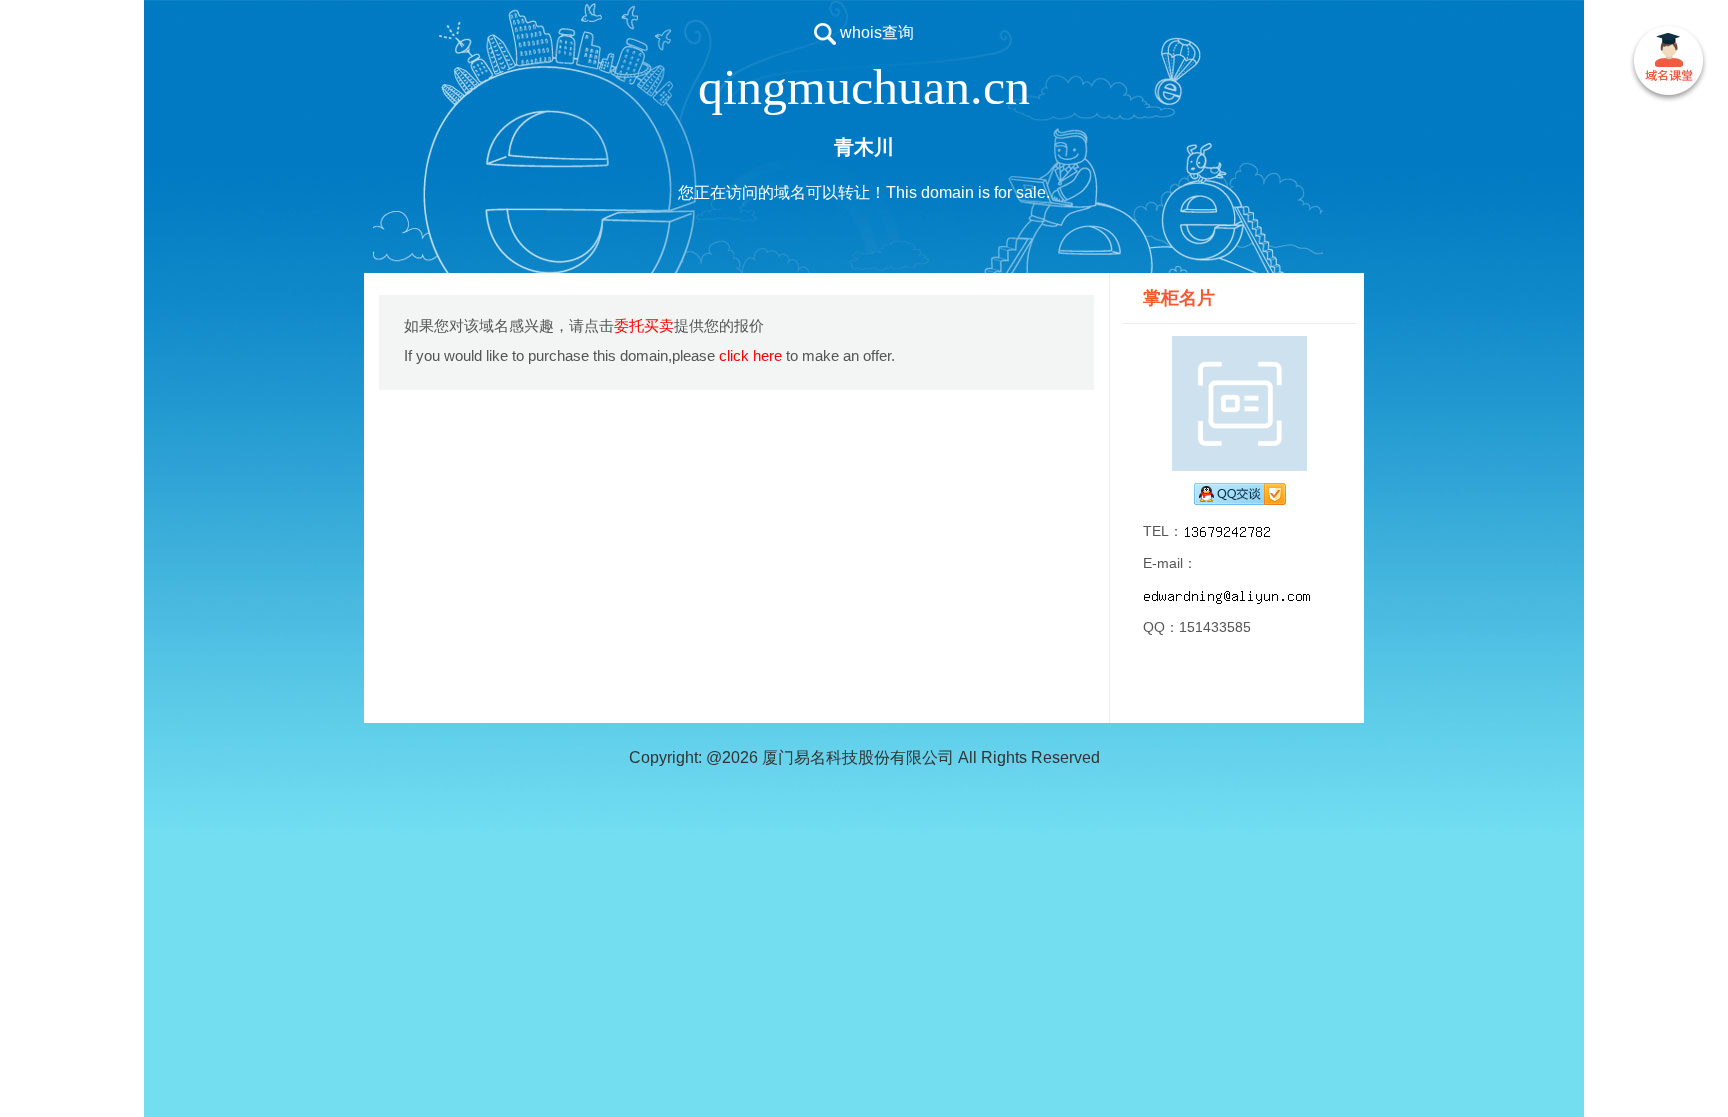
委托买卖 (644, 325)
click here (750, 355)
